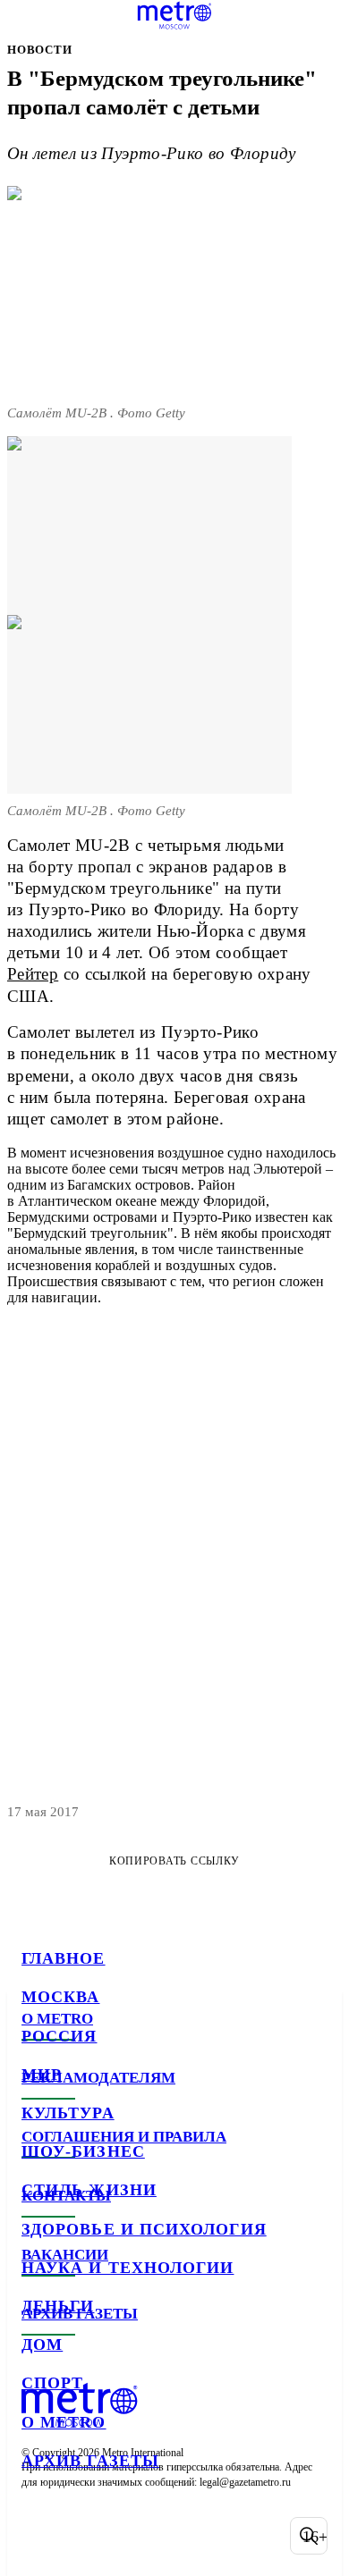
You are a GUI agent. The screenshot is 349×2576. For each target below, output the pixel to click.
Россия (59, 2036)
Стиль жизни (89, 2190)
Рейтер (33, 974)
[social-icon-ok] (132, 2536)
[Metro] (175, 15)
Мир (42, 2075)
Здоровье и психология (144, 2229)
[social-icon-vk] (39, 2536)
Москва (60, 1997)
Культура (68, 2113)
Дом (42, 2344)
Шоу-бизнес (83, 2151)
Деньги (58, 2306)
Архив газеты (90, 2461)
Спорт (52, 2383)
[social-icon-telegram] (86, 2536)
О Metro (64, 2422)
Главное (64, 1958)
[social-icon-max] (179, 2536)
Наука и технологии (128, 2268)
